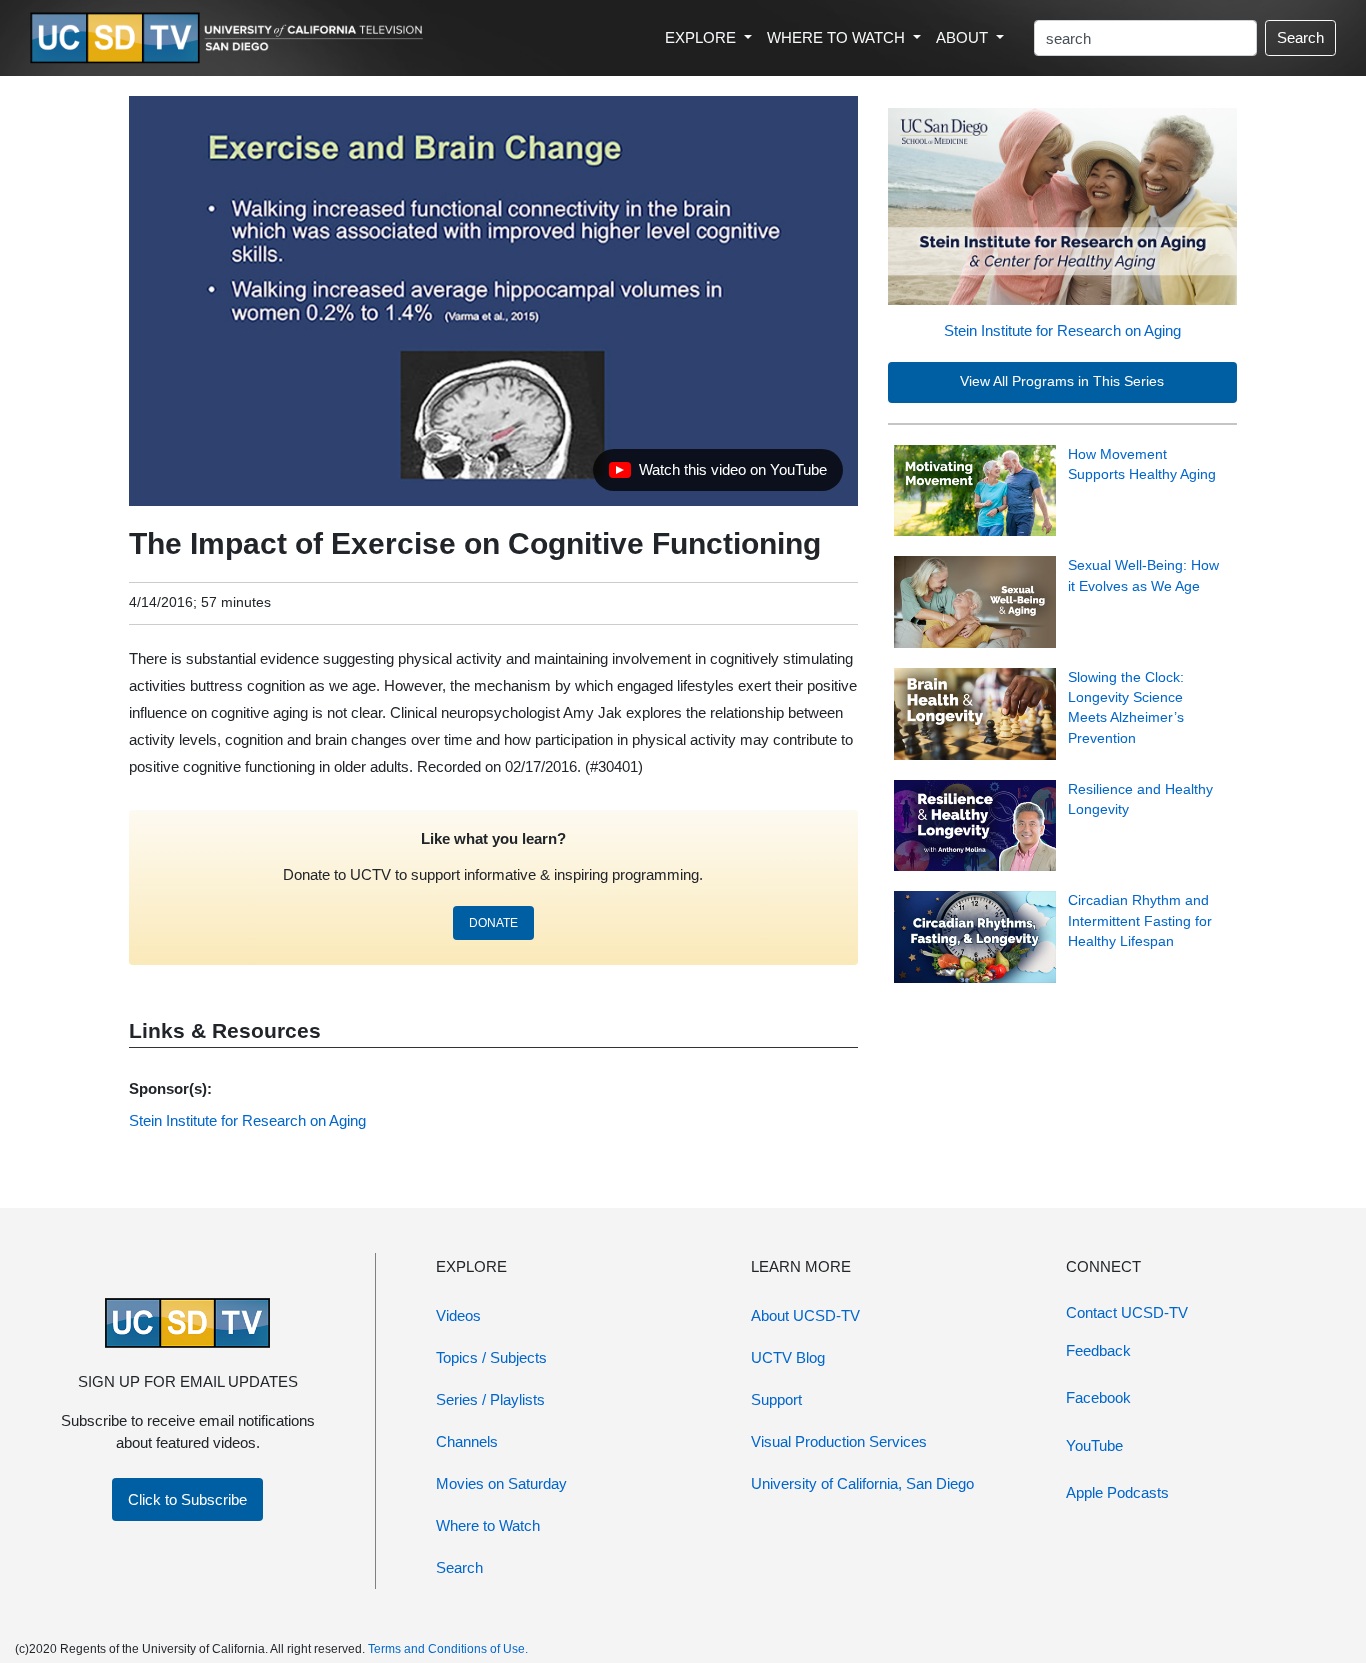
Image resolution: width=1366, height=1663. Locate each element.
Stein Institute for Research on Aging (1062, 330)
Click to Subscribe (187, 1499)
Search (1300, 37)
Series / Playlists (490, 1399)
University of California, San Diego (862, 1483)
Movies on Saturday (501, 1483)
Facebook (1098, 1397)
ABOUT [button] (964, 37)
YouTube (1094, 1445)
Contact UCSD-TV (1127, 1312)
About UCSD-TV (805, 1315)
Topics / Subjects (491, 1357)
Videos (458, 1315)
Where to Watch (488, 1525)
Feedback (1098, 1350)
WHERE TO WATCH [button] (838, 37)
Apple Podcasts (1117, 1492)
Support (776, 1399)
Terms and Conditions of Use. (448, 1649)
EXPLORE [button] (702, 37)
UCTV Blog (788, 1357)
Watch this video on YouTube (717, 475)
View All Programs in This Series (1062, 381)
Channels (467, 1441)
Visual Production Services (839, 1441)
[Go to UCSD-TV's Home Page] (230, 38)
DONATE (493, 923)
